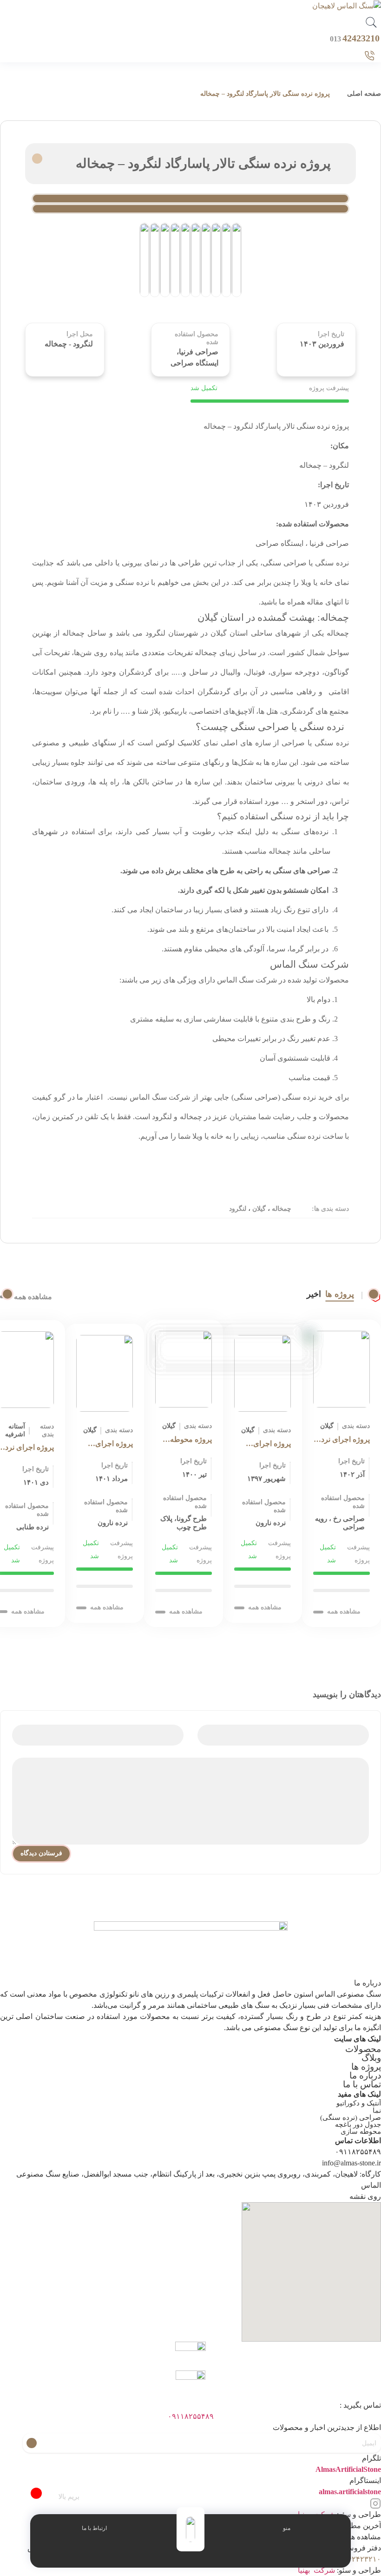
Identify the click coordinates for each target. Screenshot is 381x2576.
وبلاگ (371, 2058)
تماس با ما (362, 2084)
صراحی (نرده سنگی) (351, 2118)
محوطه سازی (361, 2131)
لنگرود (238, 1209)
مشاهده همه (33, 1297)
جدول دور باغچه (358, 2125)
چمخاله (281, 1209)
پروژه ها (340, 1294)
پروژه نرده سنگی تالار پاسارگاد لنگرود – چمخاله (265, 94)
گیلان (258, 1209)
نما (377, 2111)
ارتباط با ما (94, 2528)
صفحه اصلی (364, 94)
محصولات (363, 2049)
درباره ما (365, 2075)
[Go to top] (36, 2493)
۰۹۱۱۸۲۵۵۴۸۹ (191, 2416)
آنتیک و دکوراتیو (359, 2103)
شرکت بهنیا (316, 2570)
